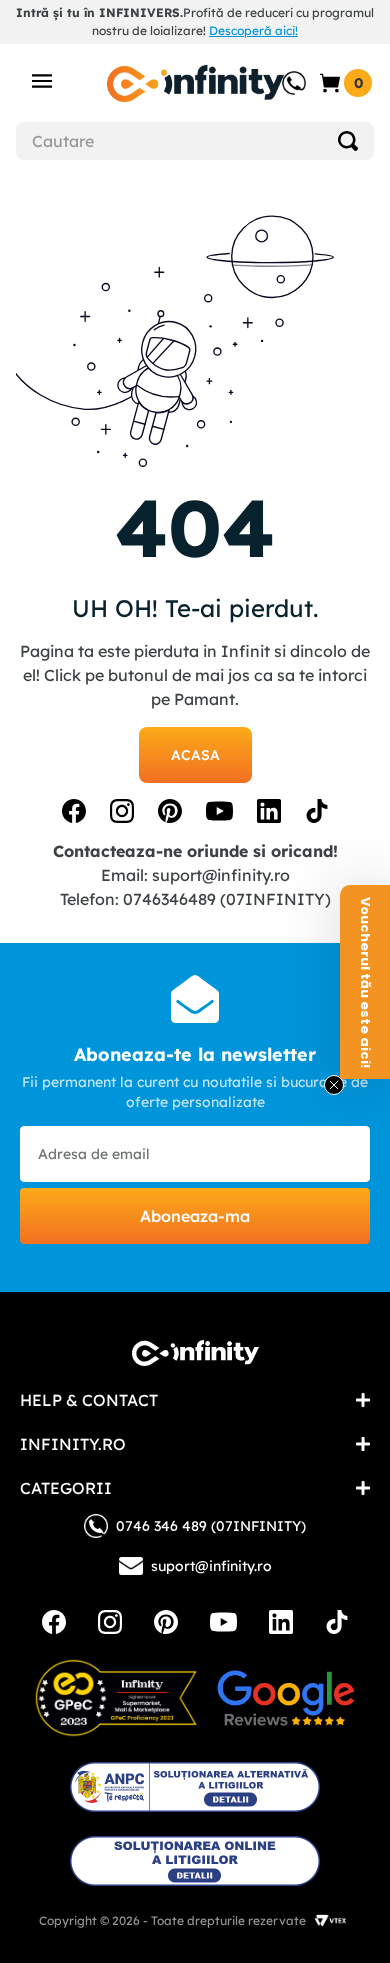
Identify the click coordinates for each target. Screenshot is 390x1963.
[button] (365, 982)
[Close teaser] (334, 1085)
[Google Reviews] (286, 1698)
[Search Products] (348, 141)
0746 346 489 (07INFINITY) (211, 1526)
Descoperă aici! (253, 30)
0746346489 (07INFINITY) (227, 899)
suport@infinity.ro (221, 875)
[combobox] (195, 141)
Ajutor (280, 73)
